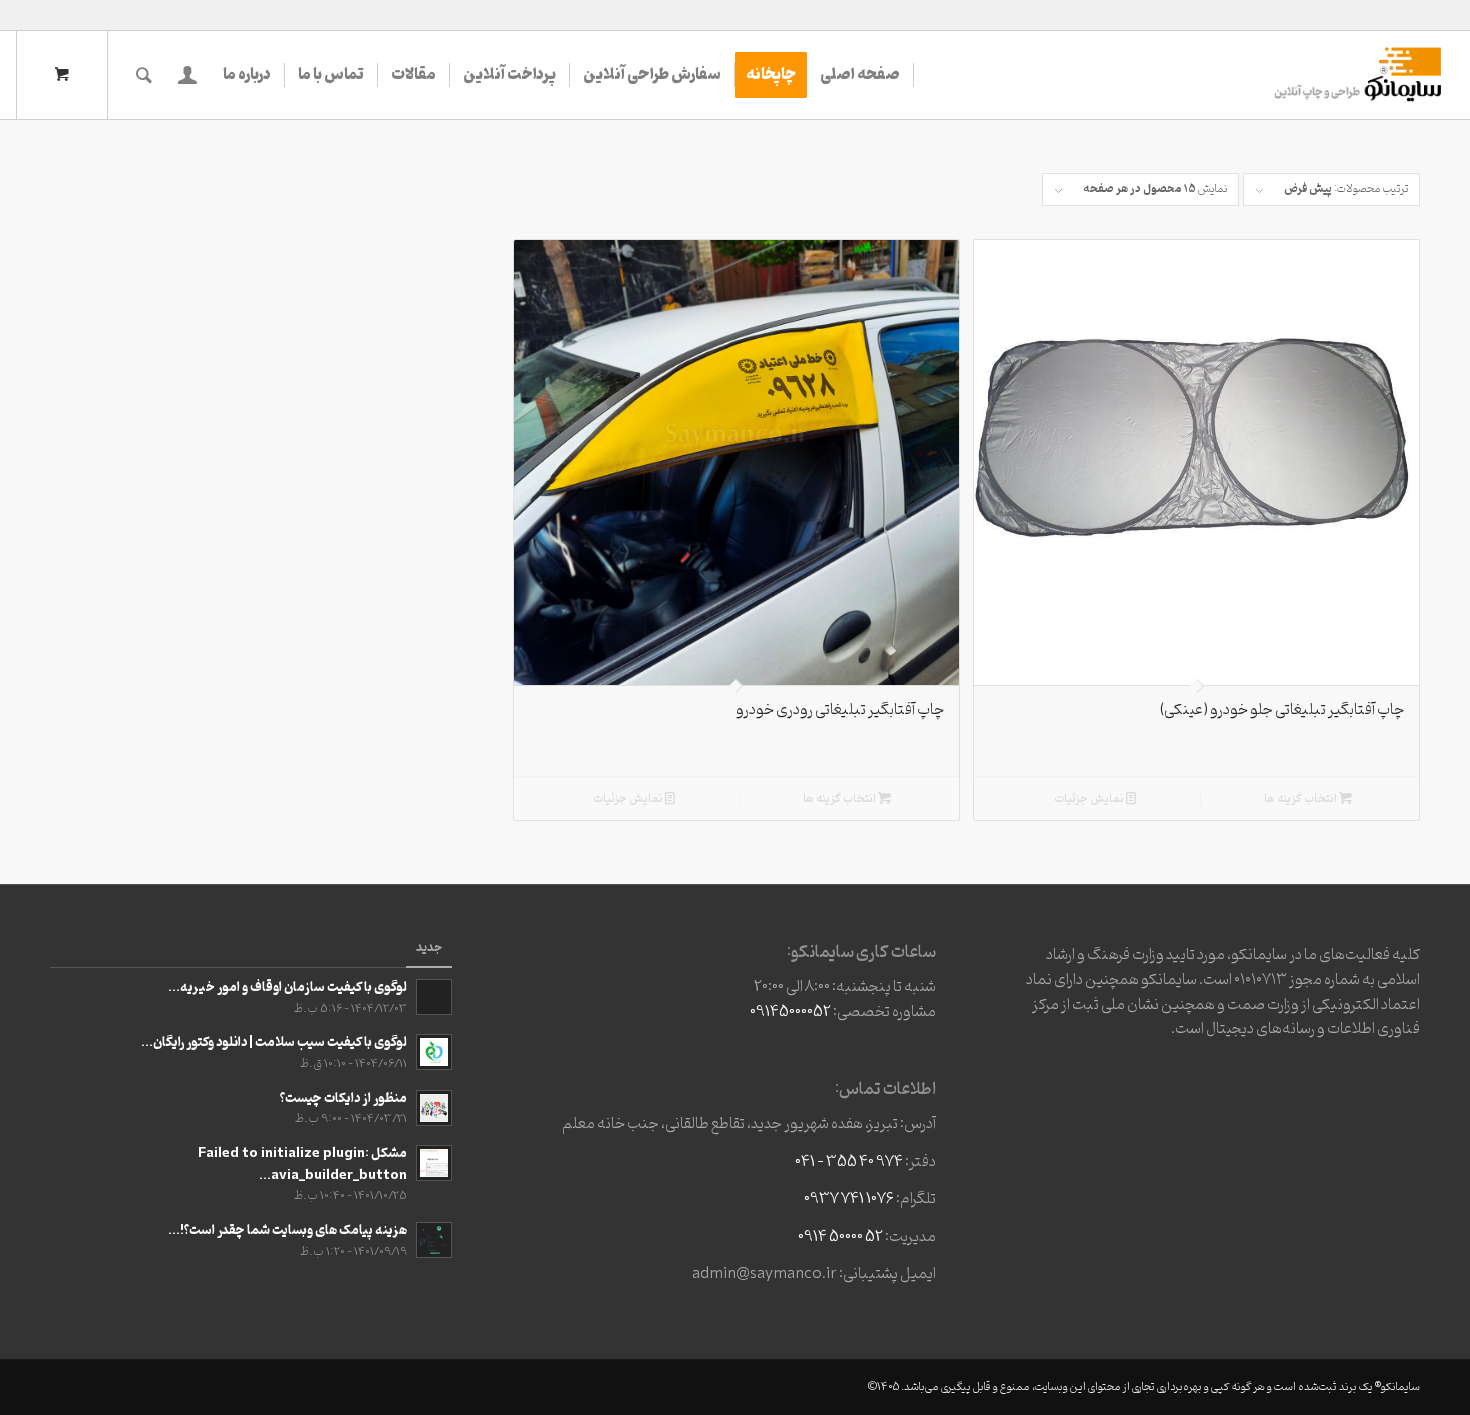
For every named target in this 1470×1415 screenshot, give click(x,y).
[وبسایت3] (1356, 75)
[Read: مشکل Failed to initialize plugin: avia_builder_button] (434, 1163)
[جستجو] (144, 75)
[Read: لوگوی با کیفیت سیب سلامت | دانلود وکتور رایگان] (434, 1052)
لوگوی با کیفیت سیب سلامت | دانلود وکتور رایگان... (274, 1042)
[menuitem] (860, 75)
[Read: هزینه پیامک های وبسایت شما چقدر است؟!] (434, 1240)
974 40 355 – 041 (849, 1162)
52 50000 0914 (840, 1237)
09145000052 (790, 1012)
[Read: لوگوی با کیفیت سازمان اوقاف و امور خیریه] (434, 997)
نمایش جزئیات (1090, 799)
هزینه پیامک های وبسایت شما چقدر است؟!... (287, 1230)
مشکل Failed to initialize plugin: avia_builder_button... (302, 1164)
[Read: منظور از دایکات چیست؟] (434, 1108)
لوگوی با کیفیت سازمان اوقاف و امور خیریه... (287, 987)
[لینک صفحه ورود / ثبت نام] (187, 75)
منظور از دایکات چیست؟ (343, 1098)
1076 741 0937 (849, 1199)
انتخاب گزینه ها (1301, 799)
